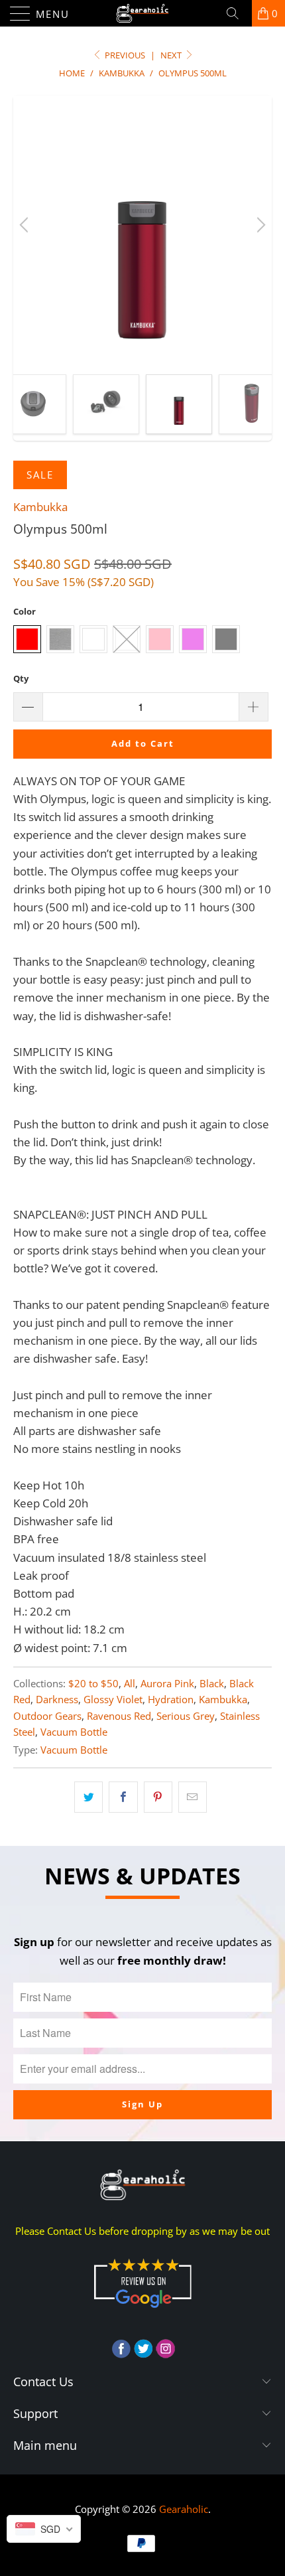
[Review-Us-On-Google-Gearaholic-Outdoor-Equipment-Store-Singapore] (142, 2311)
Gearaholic (184, 2509)
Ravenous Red (119, 1716)
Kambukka (40, 507)
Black (212, 1683)
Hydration (171, 1699)
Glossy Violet (113, 1699)
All (130, 1683)
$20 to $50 (93, 1683)
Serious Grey (186, 1716)
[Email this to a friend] (193, 1797)
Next (172, 55)
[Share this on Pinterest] (158, 1797)
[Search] (237, 13)
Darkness (57, 1699)
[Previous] (26, 225)
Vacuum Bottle (74, 1732)
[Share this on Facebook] (123, 1797)
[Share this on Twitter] (88, 1797)
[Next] (259, 225)
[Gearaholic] (143, 13)
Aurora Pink (167, 1683)
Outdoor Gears (47, 1716)
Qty (21, 678)
